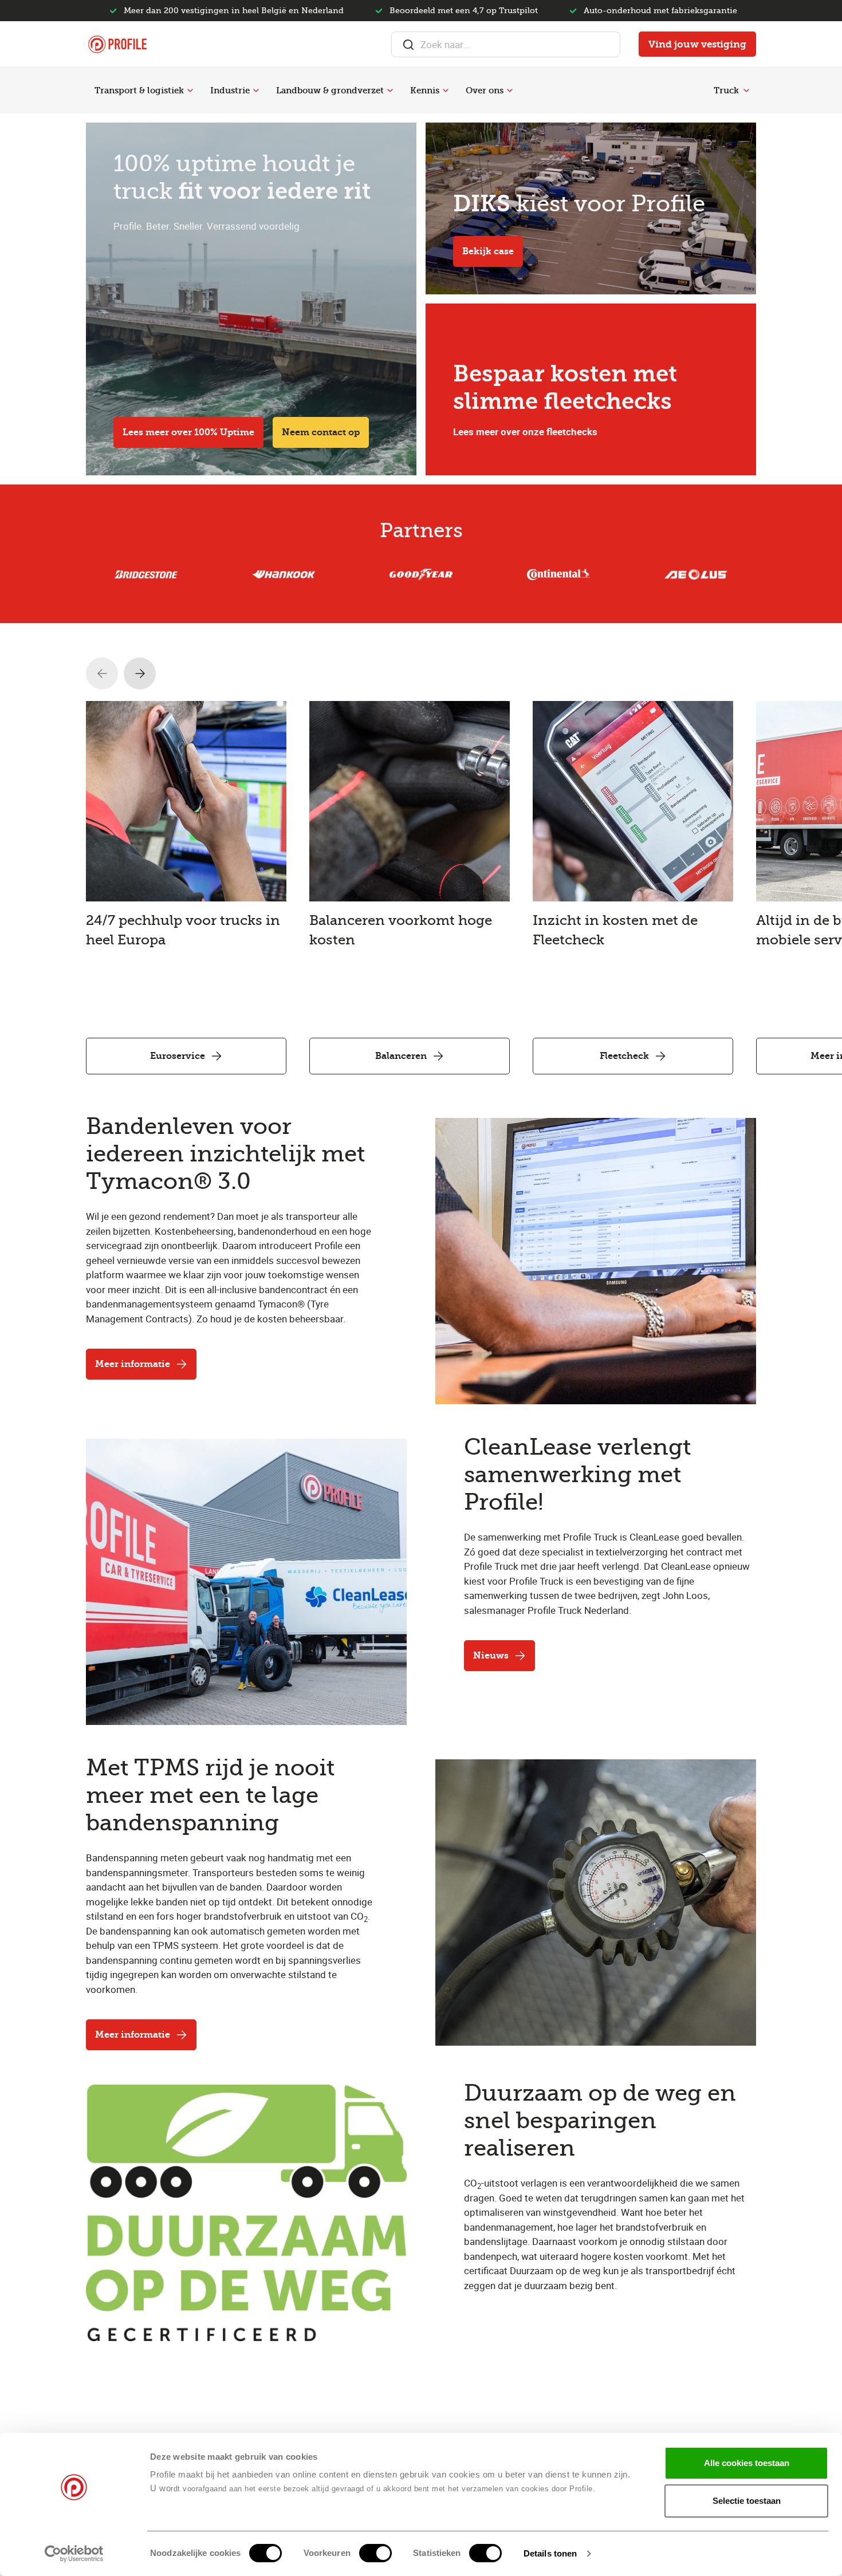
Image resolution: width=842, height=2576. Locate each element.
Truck (726, 90)
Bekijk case (488, 251)
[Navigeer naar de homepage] (117, 44)
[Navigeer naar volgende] (140, 673)
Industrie (230, 90)
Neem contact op (321, 432)
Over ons (485, 90)
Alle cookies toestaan (747, 2463)
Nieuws (491, 1655)
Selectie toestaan (747, 2501)
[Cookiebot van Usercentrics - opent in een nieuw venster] (74, 2554)
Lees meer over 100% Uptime (188, 432)
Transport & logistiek (139, 90)
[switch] (375, 2553)
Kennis (425, 90)
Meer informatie (133, 1364)
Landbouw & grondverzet (330, 90)
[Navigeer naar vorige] (102, 673)
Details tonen (550, 2553)
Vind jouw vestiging (697, 44)
